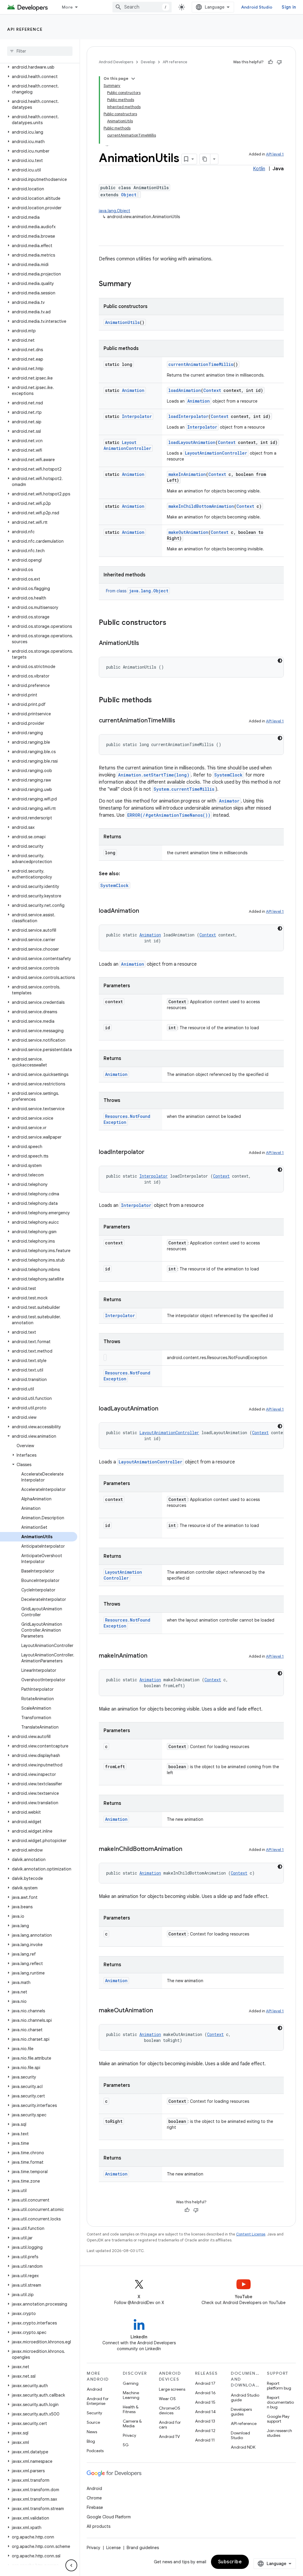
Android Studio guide (245, 2397)
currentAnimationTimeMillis (201, 364)
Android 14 (205, 2412)
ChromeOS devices (170, 2410)
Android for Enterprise (98, 2401)
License (113, 2548)
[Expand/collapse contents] (133, 79)
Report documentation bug (280, 2402)
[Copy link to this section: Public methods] (158, 701)
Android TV (169, 2436)
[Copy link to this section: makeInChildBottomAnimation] (188, 1849)
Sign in (289, 7)
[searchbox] (40, 51)
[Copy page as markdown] (205, 159)
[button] (39, 67)
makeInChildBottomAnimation (201, 506)
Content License (251, 2234)
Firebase (95, 2507)
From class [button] (137, 591)
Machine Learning (131, 2395)
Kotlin (259, 169)
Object (129, 195)
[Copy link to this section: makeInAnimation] (153, 1656)
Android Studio (257, 7)
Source (93, 2422)
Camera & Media (132, 2423)
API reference (25, 29)
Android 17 (205, 2383)
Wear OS (167, 2399)
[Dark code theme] (280, 661)
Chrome (94, 2498)
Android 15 (205, 2402)
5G (126, 2445)
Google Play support (278, 2419)
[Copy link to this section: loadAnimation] (145, 911)
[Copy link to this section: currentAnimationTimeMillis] (181, 721)
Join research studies (279, 2433)
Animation (133, 390)
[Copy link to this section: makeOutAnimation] (159, 2011)
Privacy (129, 2435)
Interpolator (137, 416)
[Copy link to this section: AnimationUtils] (145, 643)
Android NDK (243, 2447)
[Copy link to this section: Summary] (137, 284)
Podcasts (95, 2451)
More (67, 7)
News (92, 2432)
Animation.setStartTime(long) (154, 775)
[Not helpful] (279, 62)
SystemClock (228, 775)
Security (94, 2413)
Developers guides (241, 2412)
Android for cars (170, 2425)
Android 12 (205, 2431)
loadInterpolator (188, 416)
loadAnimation (185, 390)
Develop (148, 62)
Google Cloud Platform (109, 2517)
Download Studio (240, 2435)
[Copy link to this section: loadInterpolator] (150, 1152)
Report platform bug (279, 2386)
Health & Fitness (131, 2409)
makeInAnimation (187, 474)
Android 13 (205, 2421)
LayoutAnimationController (127, 445)
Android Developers (116, 62)
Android (94, 2389)
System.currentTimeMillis (184, 789)
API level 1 (275, 154)
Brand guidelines (143, 2548)
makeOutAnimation (188, 532)
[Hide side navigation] (71, 2565)
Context (212, 390)
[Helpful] (270, 62)
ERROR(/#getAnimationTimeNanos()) (169, 815)
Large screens (172, 2389)
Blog (91, 2441)
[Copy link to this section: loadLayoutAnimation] (164, 1409)
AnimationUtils (122, 322)
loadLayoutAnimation (192, 442)
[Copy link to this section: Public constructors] (172, 623)
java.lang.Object (115, 211)
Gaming (131, 2383)
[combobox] (142, 7)
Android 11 (205, 2440)
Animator (229, 801)
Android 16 (205, 2393)
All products (99, 2526)
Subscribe (230, 2562)
